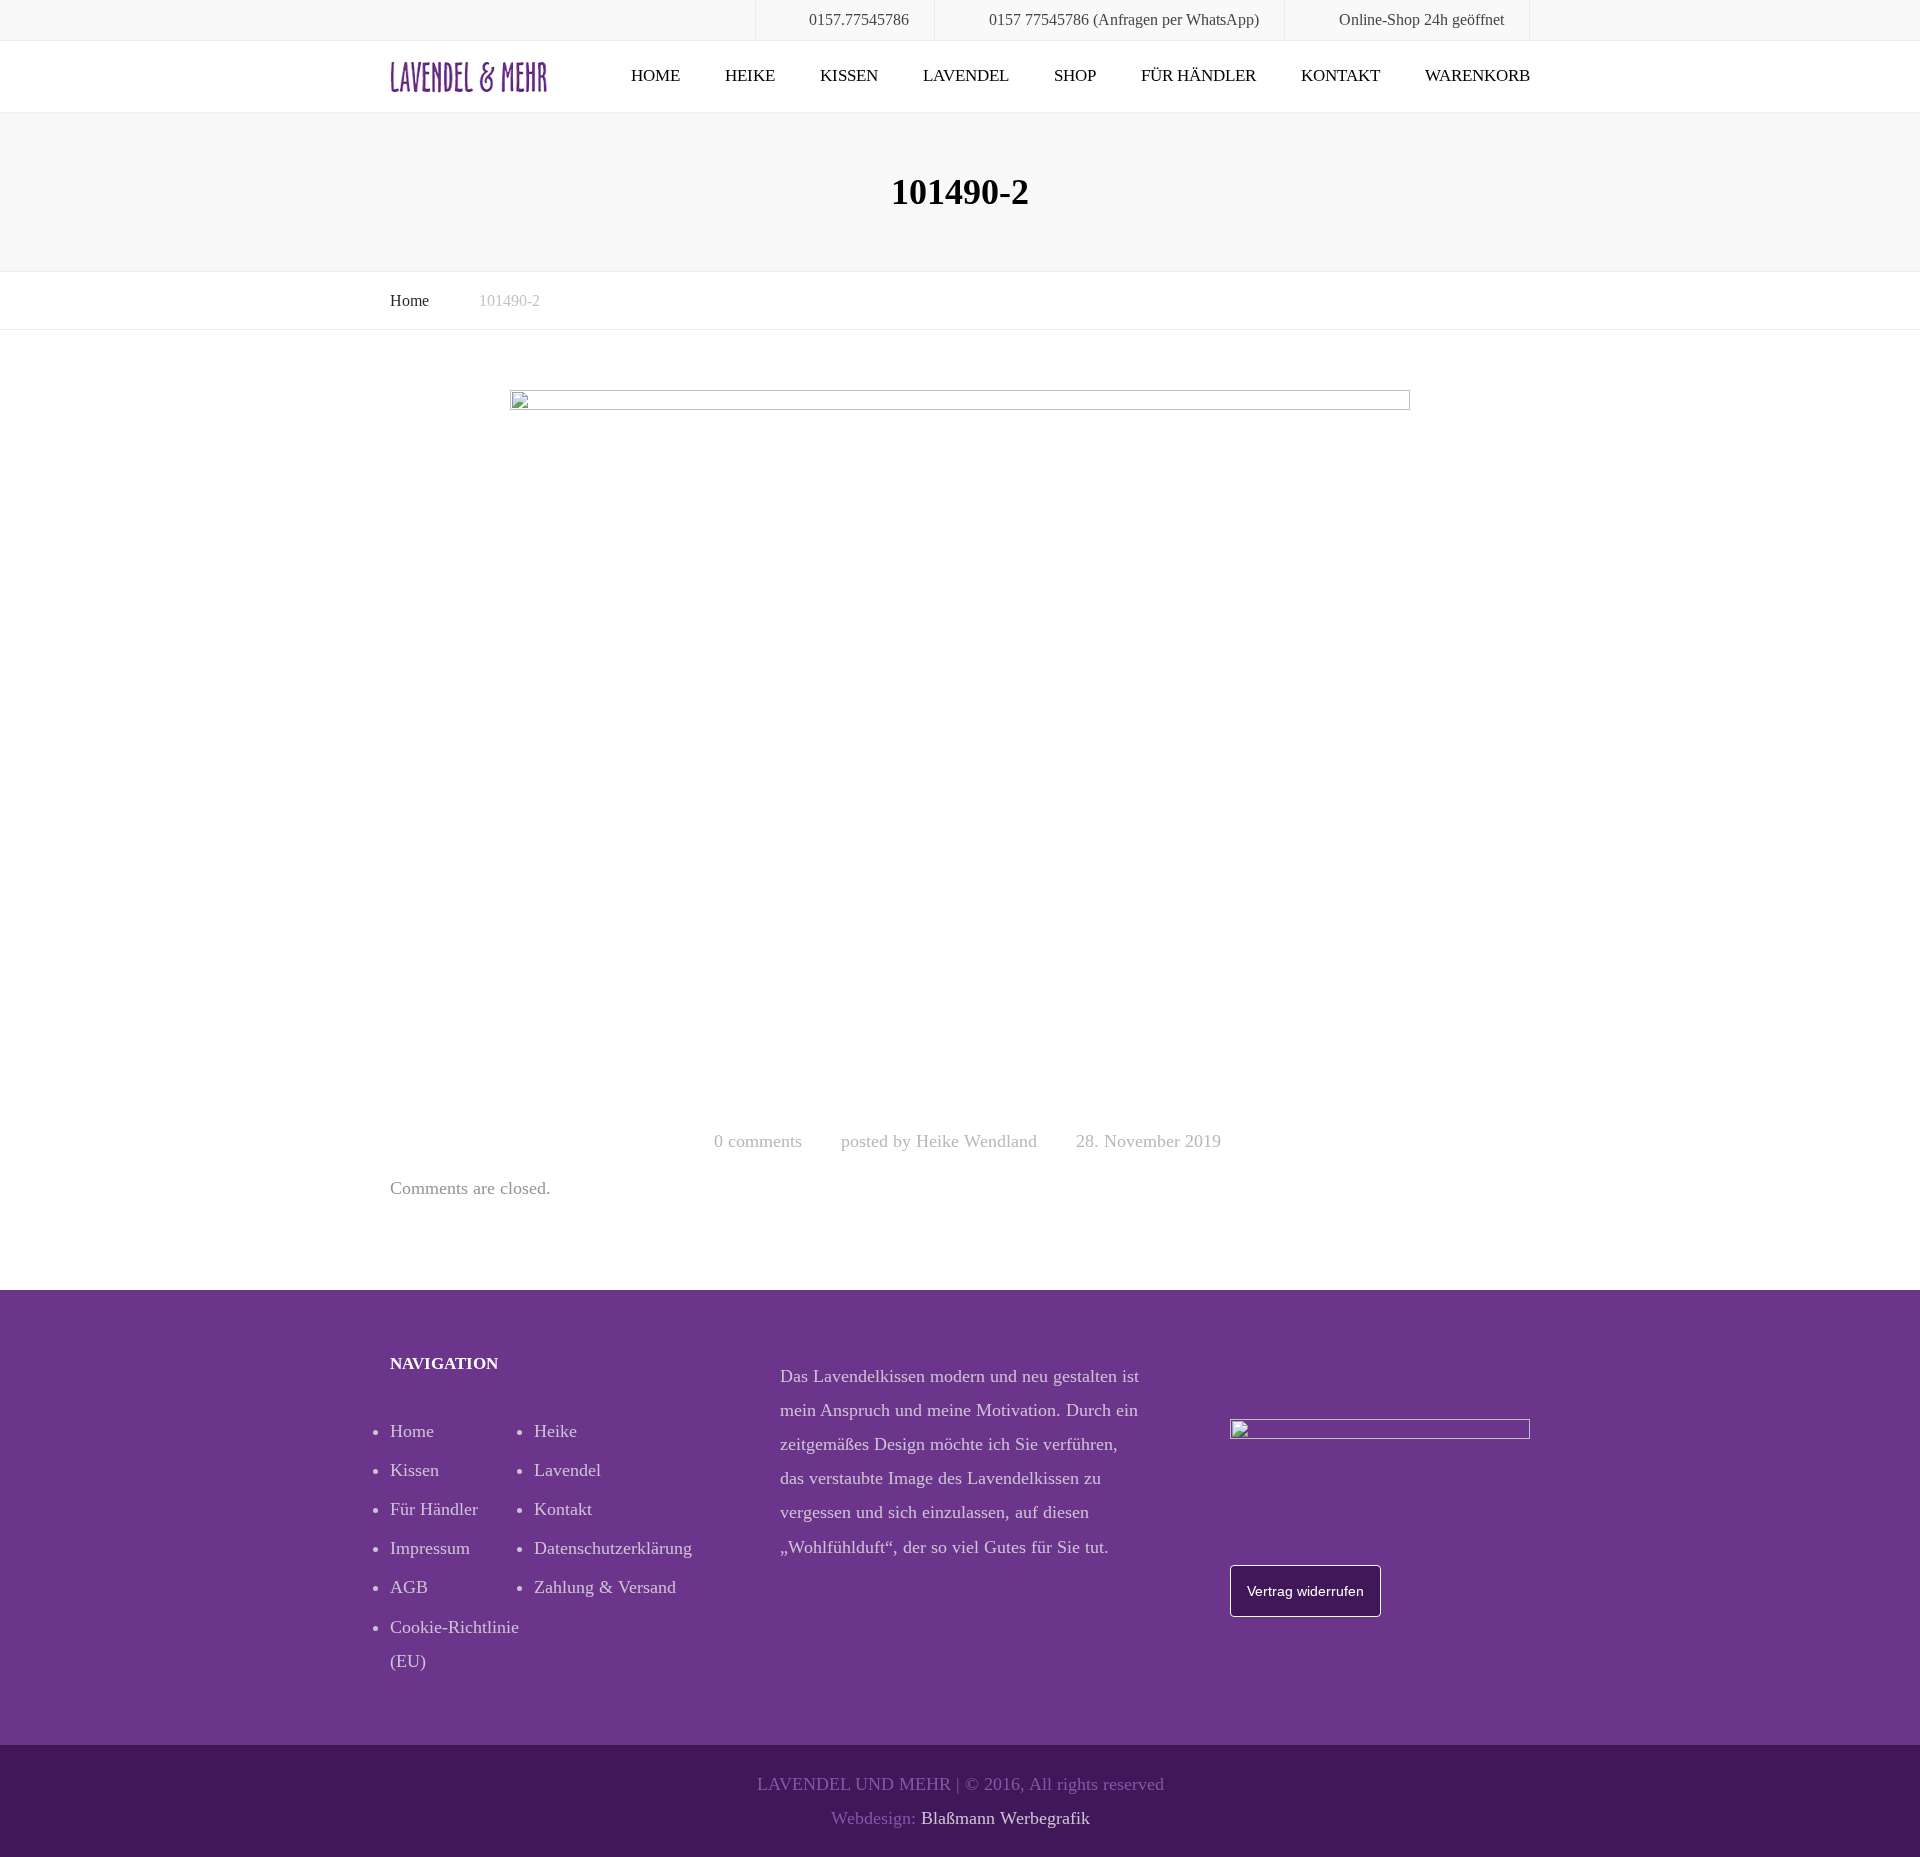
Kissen (849, 75)
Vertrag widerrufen (1305, 1591)
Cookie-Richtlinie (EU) (454, 1644)
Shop (1075, 75)
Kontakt (1340, 75)
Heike (750, 75)
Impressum (430, 1548)
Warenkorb (1477, 75)
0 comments (758, 1141)
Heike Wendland (976, 1141)
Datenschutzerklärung (606, 1548)
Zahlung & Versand (605, 1587)
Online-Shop (1379, 19)
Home (655, 75)
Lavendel (966, 75)
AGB (409, 1587)
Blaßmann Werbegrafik (1005, 1818)
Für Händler (1198, 75)
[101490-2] (960, 751)
